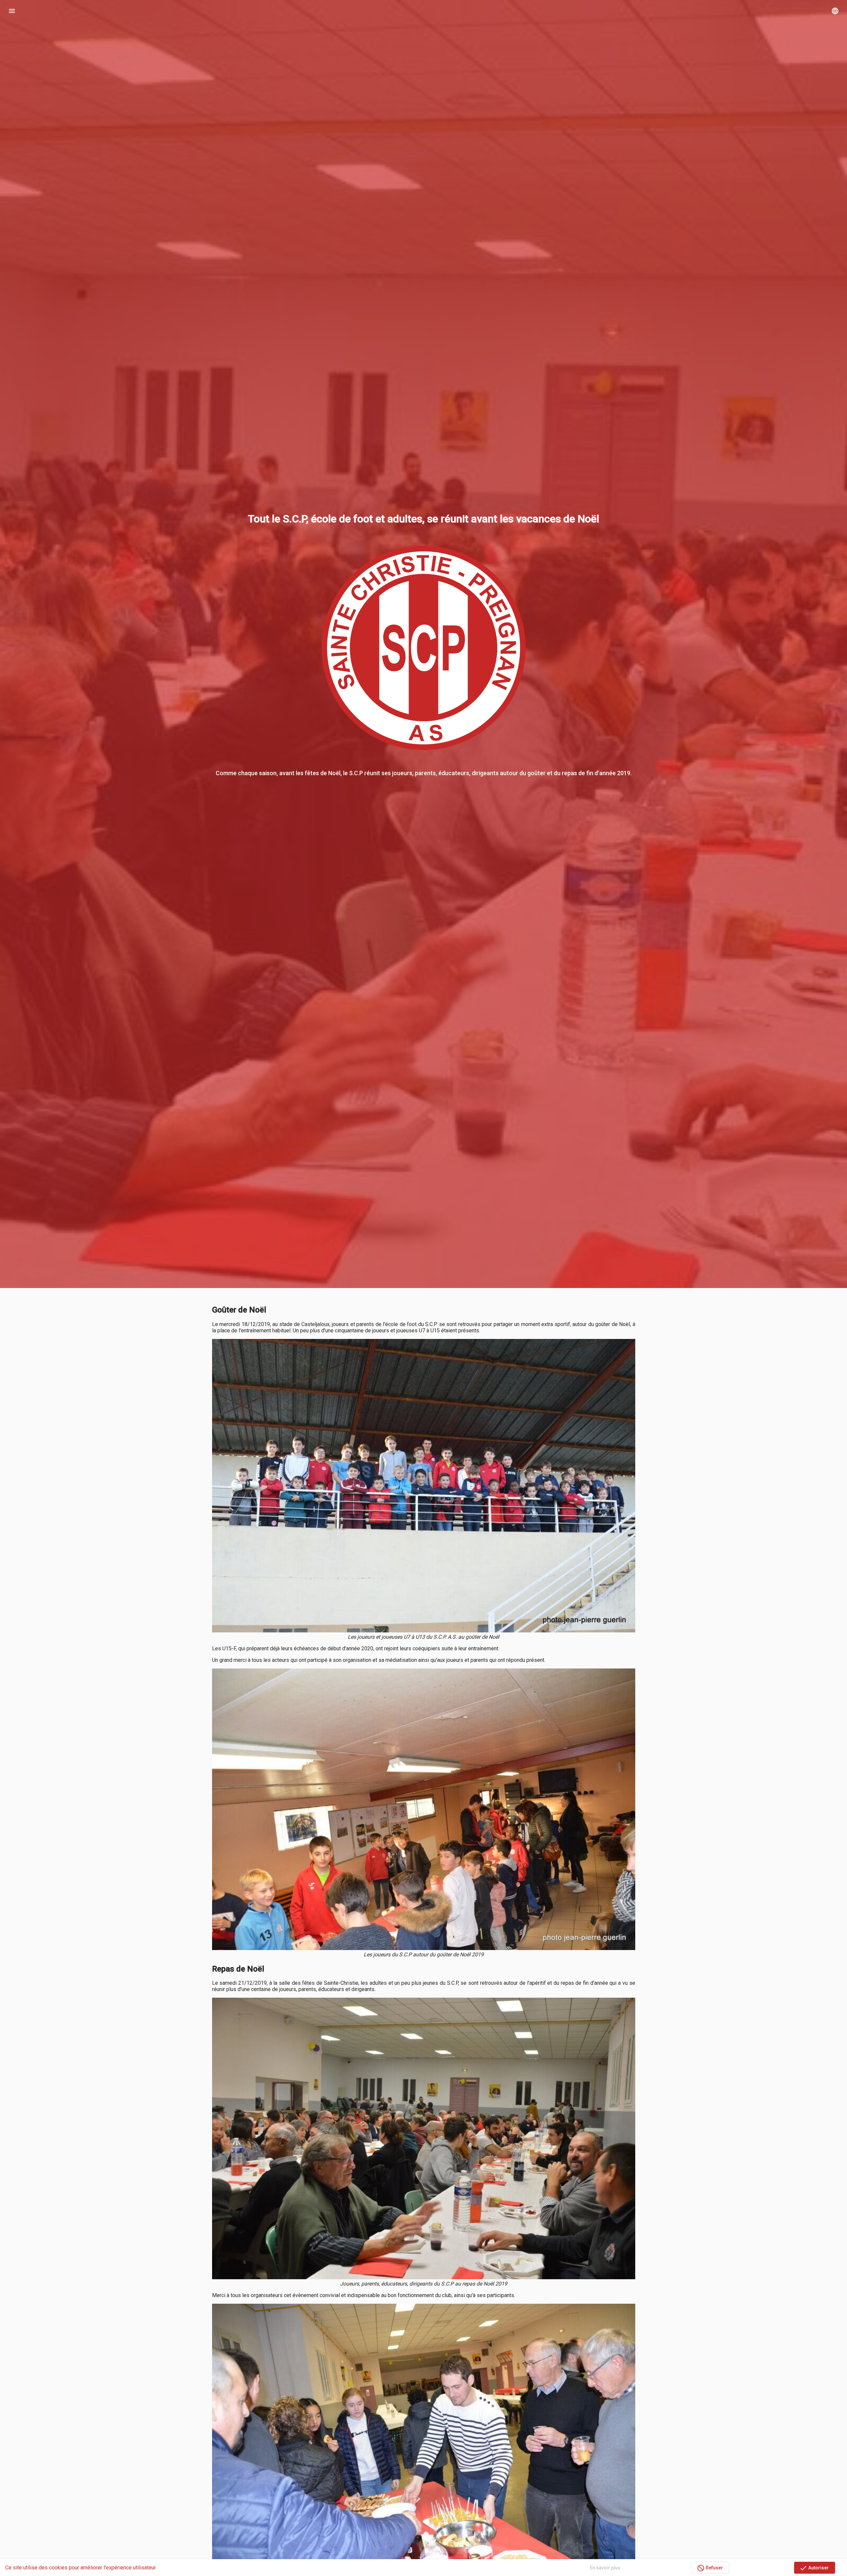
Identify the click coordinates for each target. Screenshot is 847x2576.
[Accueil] (423, 11)
